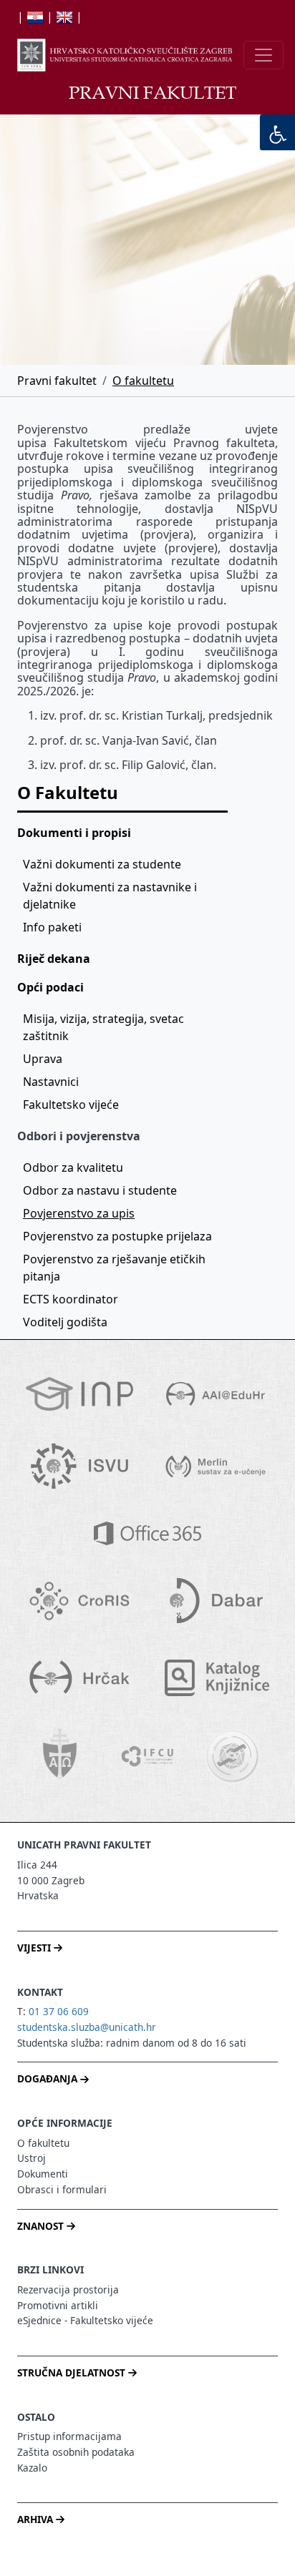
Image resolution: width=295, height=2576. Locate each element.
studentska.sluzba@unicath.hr (87, 2027)
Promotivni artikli (58, 2305)
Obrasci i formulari (62, 2189)
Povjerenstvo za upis (79, 1213)
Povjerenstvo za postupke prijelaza (117, 1236)
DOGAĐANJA (49, 2078)
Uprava (43, 1059)
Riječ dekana (54, 959)
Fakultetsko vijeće (71, 1105)
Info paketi (52, 927)
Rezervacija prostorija (68, 2289)
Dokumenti (43, 2174)
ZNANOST (42, 2226)
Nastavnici (51, 1082)
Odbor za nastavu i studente (100, 1190)
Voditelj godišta (65, 1322)
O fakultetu (143, 381)
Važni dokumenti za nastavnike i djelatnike (111, 896)
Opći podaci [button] (50, 987)
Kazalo (32, 2468)
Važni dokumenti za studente (102, 864)
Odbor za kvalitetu (73, 1167)
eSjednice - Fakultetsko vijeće (85, 2320)
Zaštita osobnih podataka (76, 2452)
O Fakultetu (68, 792)
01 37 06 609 (59, 2011)
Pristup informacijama (69, 2436)
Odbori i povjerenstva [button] (79, 1136)
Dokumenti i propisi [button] (74, 833)
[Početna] (125, 55)
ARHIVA (37, 2519)
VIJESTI (35, 1948)
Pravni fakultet (57, 381)
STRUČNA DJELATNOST (73, 2372)
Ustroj (32, 2158)
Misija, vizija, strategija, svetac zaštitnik (105, 1027)
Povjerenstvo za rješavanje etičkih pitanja (116, 1268)
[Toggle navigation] (263, 55)
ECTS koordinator (71, 1299)
